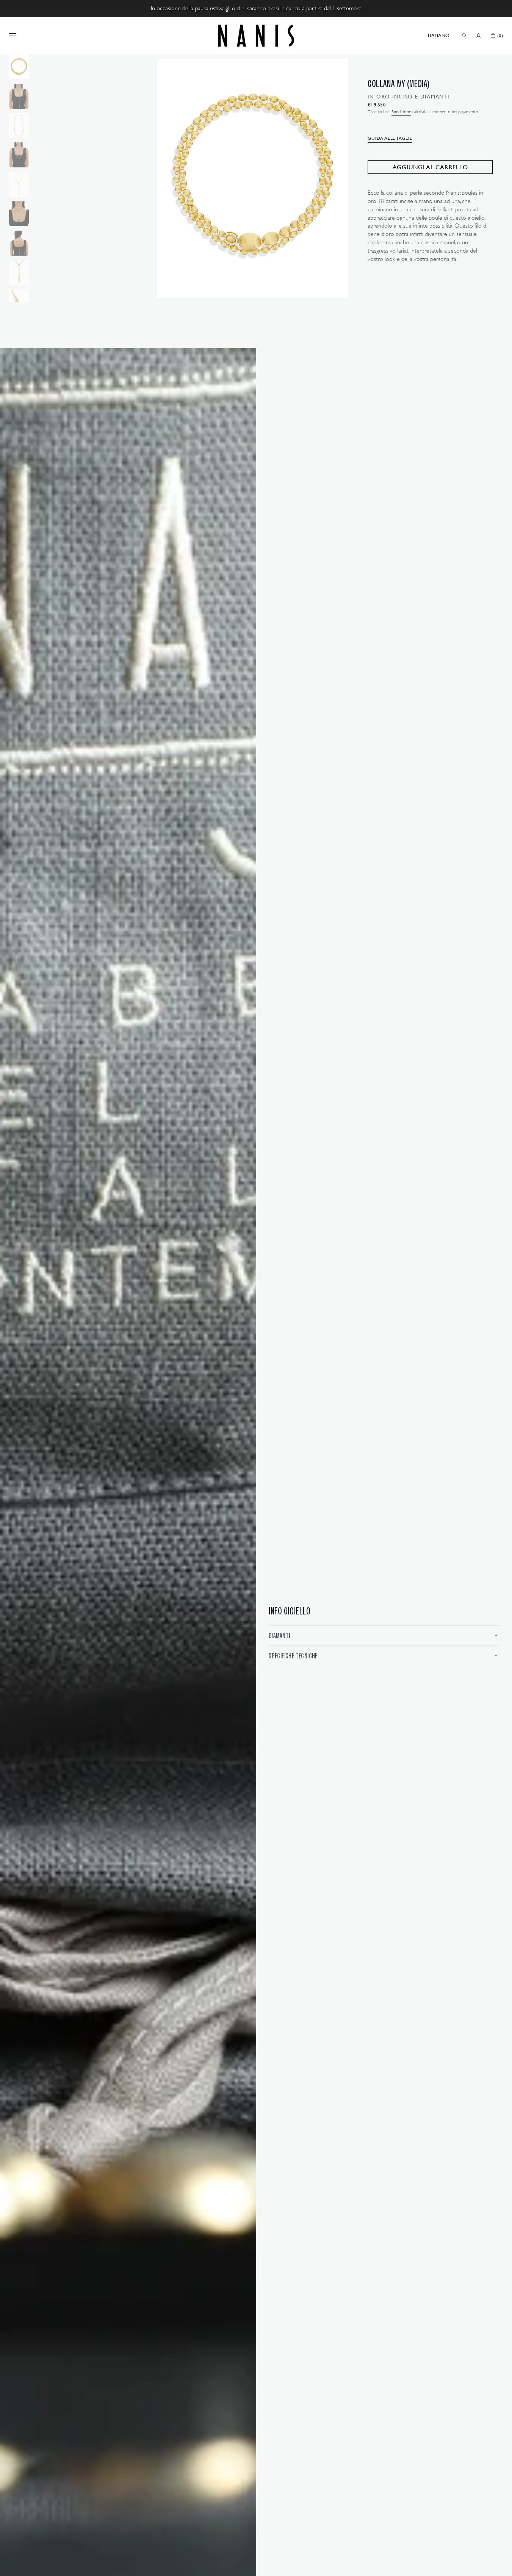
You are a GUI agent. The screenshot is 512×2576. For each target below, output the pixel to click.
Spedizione (401, 112)
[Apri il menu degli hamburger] (13, 36)
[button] (439, 36)
